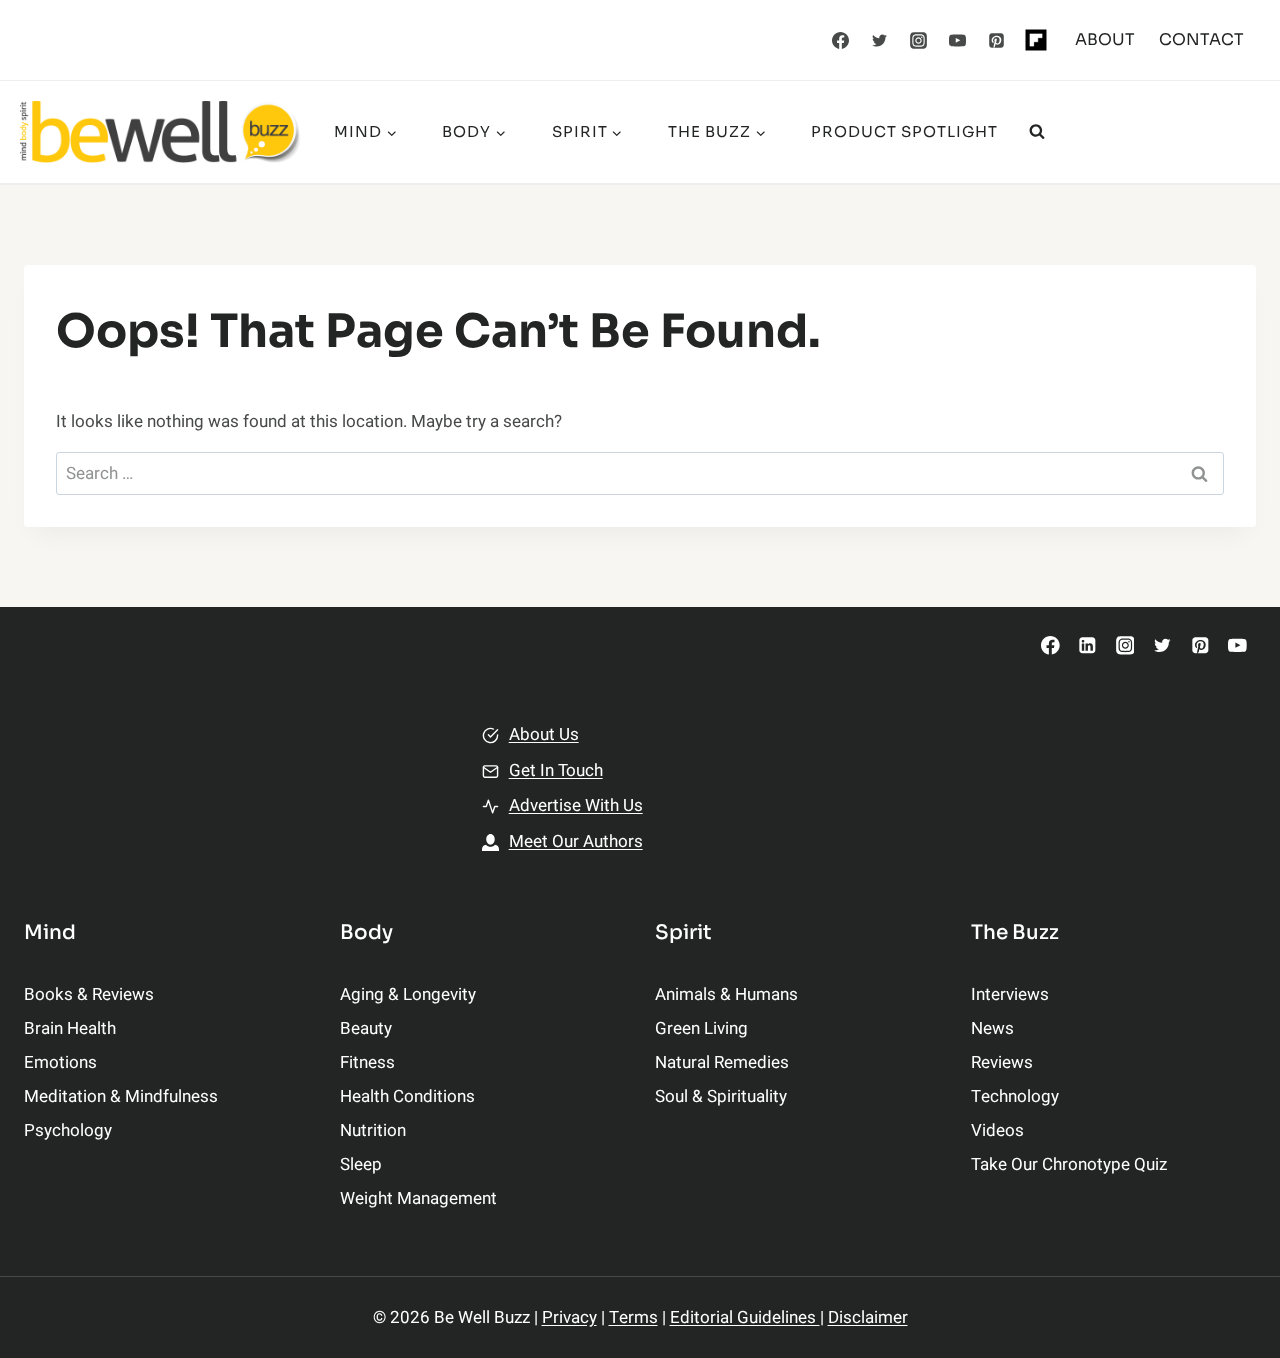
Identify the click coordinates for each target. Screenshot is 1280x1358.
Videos (997, 1130)
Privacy (569, 1317)
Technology (1015, 1096)
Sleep (361, 1164)
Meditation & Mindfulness (121, 1096)
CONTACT (1201, 39)
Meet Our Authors (576, 841)
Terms (633, 1317)
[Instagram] (919, 40)
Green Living (701, 1028)
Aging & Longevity (408, 994)
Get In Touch (556, 770)
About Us (544, 734)
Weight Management (418, 1198)
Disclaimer (868, 1317)
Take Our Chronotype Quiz (1069, 1164)
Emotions (60, 1062)
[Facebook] (841, 40)
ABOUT (1105, 39)
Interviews (1010, 994)
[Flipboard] (1036, 40)
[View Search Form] (1037, 132)
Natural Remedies (722, 1062)
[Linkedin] (1087, 645)
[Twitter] (880, 40)
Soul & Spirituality (721, 1096)
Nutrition (373, 1130)
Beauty (366, 1028)
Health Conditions (407, 1096)
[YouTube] (958, 40)
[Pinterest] (997, 40)
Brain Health (70, 1028)
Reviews (1002, 1062)
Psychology (68, 1130)
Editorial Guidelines (745, 1317)
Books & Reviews (89, 994)
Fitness (367, 1062)
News (992, 1028)
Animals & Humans (726, 994)
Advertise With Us (576, 805)
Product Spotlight (904, 131)
